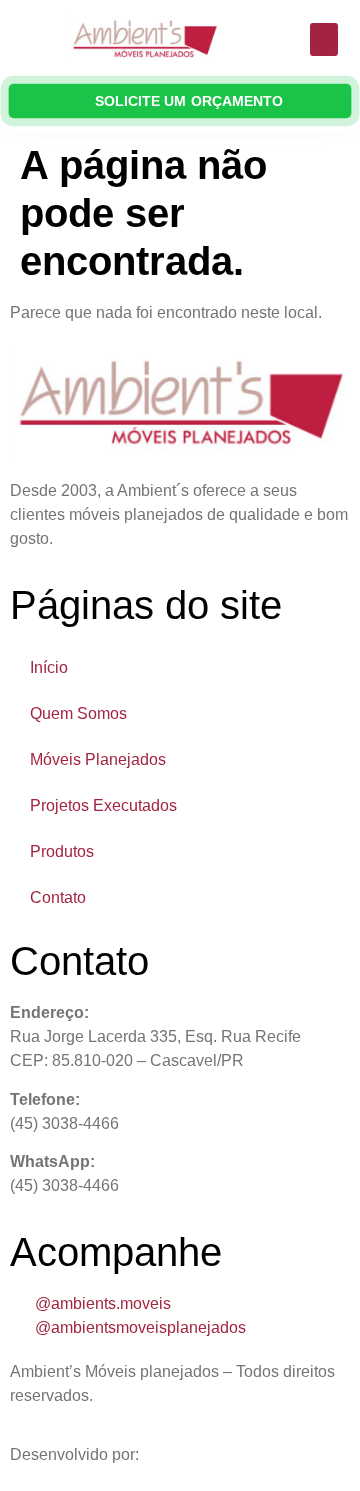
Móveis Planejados (98, 759)
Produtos (62, 851)
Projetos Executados (103, 805)
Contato (58, 897)
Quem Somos (78, 713)
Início (49, 667)
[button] (324, 39)
